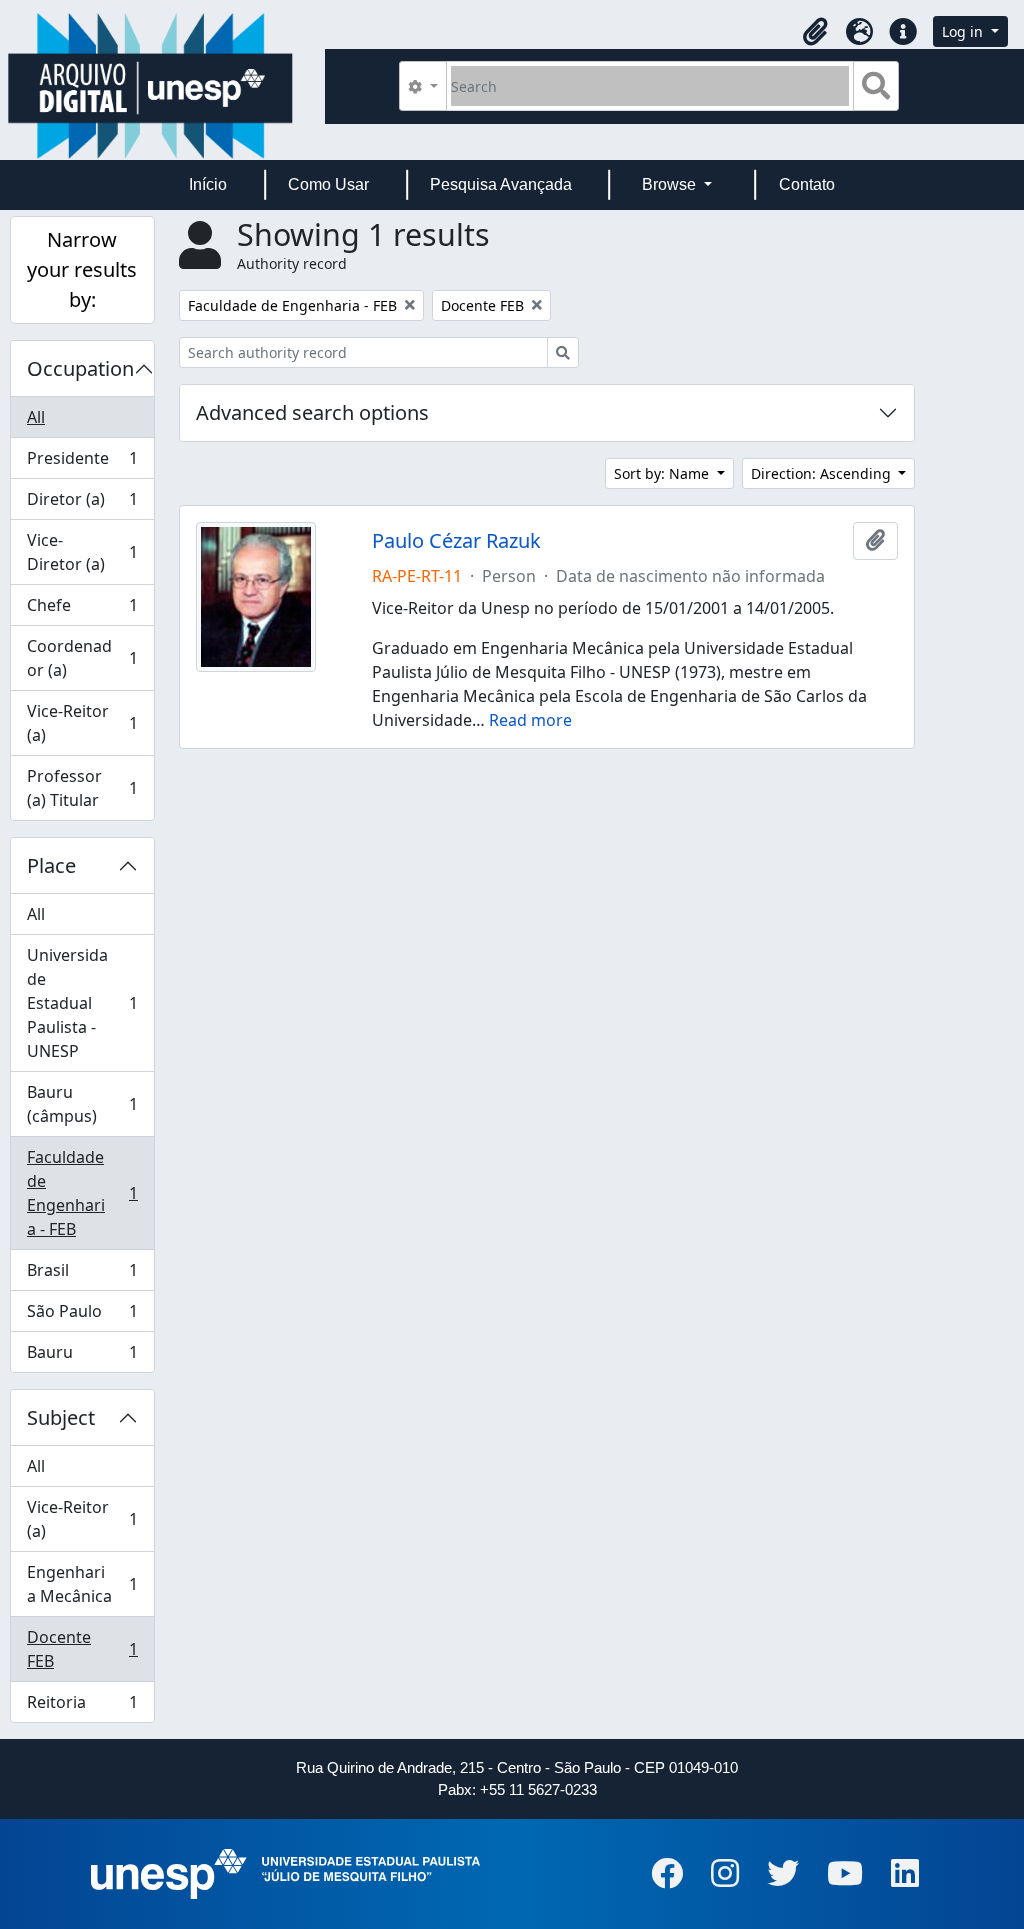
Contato (807, 184)
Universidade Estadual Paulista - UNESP (82, 1003)
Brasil (82, 1275)
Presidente (82, 463)
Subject (61, 1417)
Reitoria (82, 1706)
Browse (671, 184)
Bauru (82, 1356)
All (36, 417)
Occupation (80, 368)
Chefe (82, 610)
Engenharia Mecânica (82, 1584)
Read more (530, 720)
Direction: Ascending (823, 473)
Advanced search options (312, 412)
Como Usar (328, 184)
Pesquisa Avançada (501, 184)
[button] (815, 32)
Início (208, 184)
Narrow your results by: (82, 269)
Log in (964, 31)
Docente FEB (82, 1649)
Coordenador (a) (82, 658)
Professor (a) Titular (82, 788)
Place (51, 865)
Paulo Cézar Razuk (456, 541)
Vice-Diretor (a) (82, 552)
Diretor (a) (82, 504)
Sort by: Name (663, 473)
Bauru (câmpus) (82, 1104)
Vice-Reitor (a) (82, 723)
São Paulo (82, 1316)
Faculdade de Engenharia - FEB (82, 1193)
